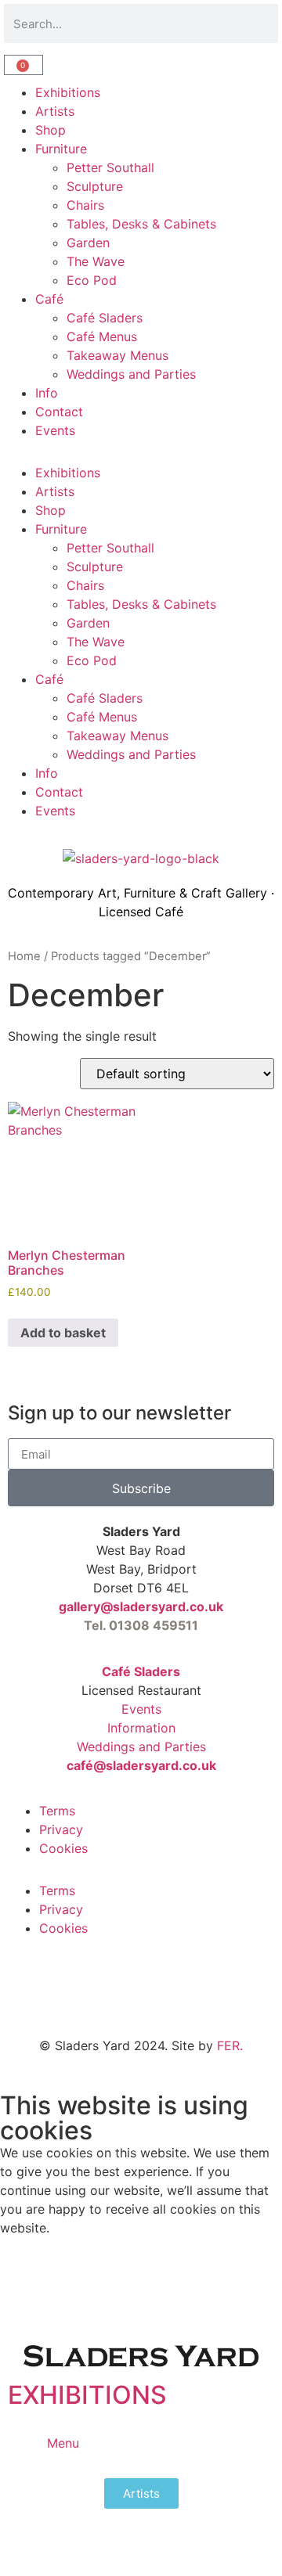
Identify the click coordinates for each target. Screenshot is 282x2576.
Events (55, 430)
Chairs (85, 205)
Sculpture (95, 186)
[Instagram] (114, 1996)
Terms (57, 1811)
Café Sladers (105, 318)
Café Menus (102, 336)
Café (49, 299)
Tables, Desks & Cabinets (141, 224)
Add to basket (63, 1333)
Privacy (61, 1829)
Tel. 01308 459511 (141, 1625)
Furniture (61, 149)
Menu (63, 2443)
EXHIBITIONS (87, 2395)
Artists (55, 111)
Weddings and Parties (131, 374)
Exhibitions (68, 92)
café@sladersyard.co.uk (141, 1765)
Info (47, 393)
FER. (230, 2045)
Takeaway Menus (117, 355)
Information (141, 1728)
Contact (59, 412)
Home (24, 956)
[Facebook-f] (70, 1996)
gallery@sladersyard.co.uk (141, 1606)
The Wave (96, 261)
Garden (88, 243)
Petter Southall (110, 167)
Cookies (63, 1848)
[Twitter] (27, 1996)
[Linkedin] (157, 1996)
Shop (51, 130)
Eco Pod (92, 280)
